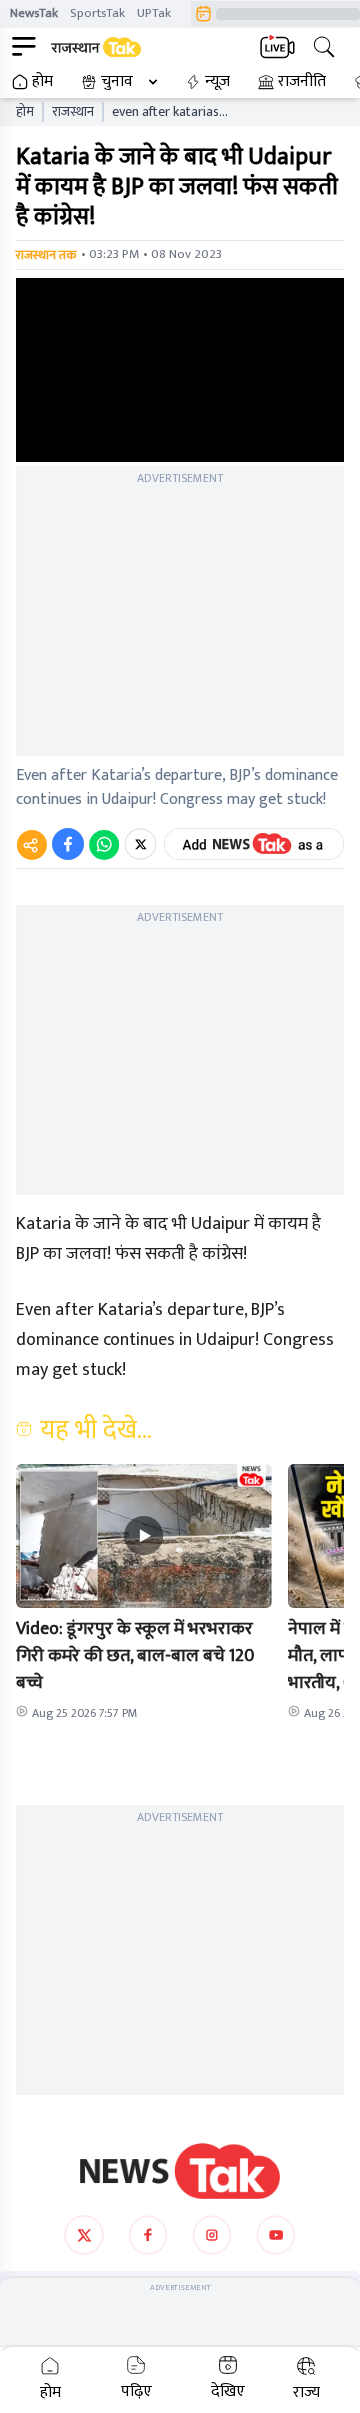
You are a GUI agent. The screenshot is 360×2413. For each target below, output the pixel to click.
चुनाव (117, 82)
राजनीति (302, 82)
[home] (180, 2171)
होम (42, 82)
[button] (144, 1536)
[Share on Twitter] (140, 844)
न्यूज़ (217, 82)
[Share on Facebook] (68, 844)
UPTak (154, 13)
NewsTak (34, 13)
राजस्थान (73, 112)
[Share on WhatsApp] (104, 844)
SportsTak (97, 13)
